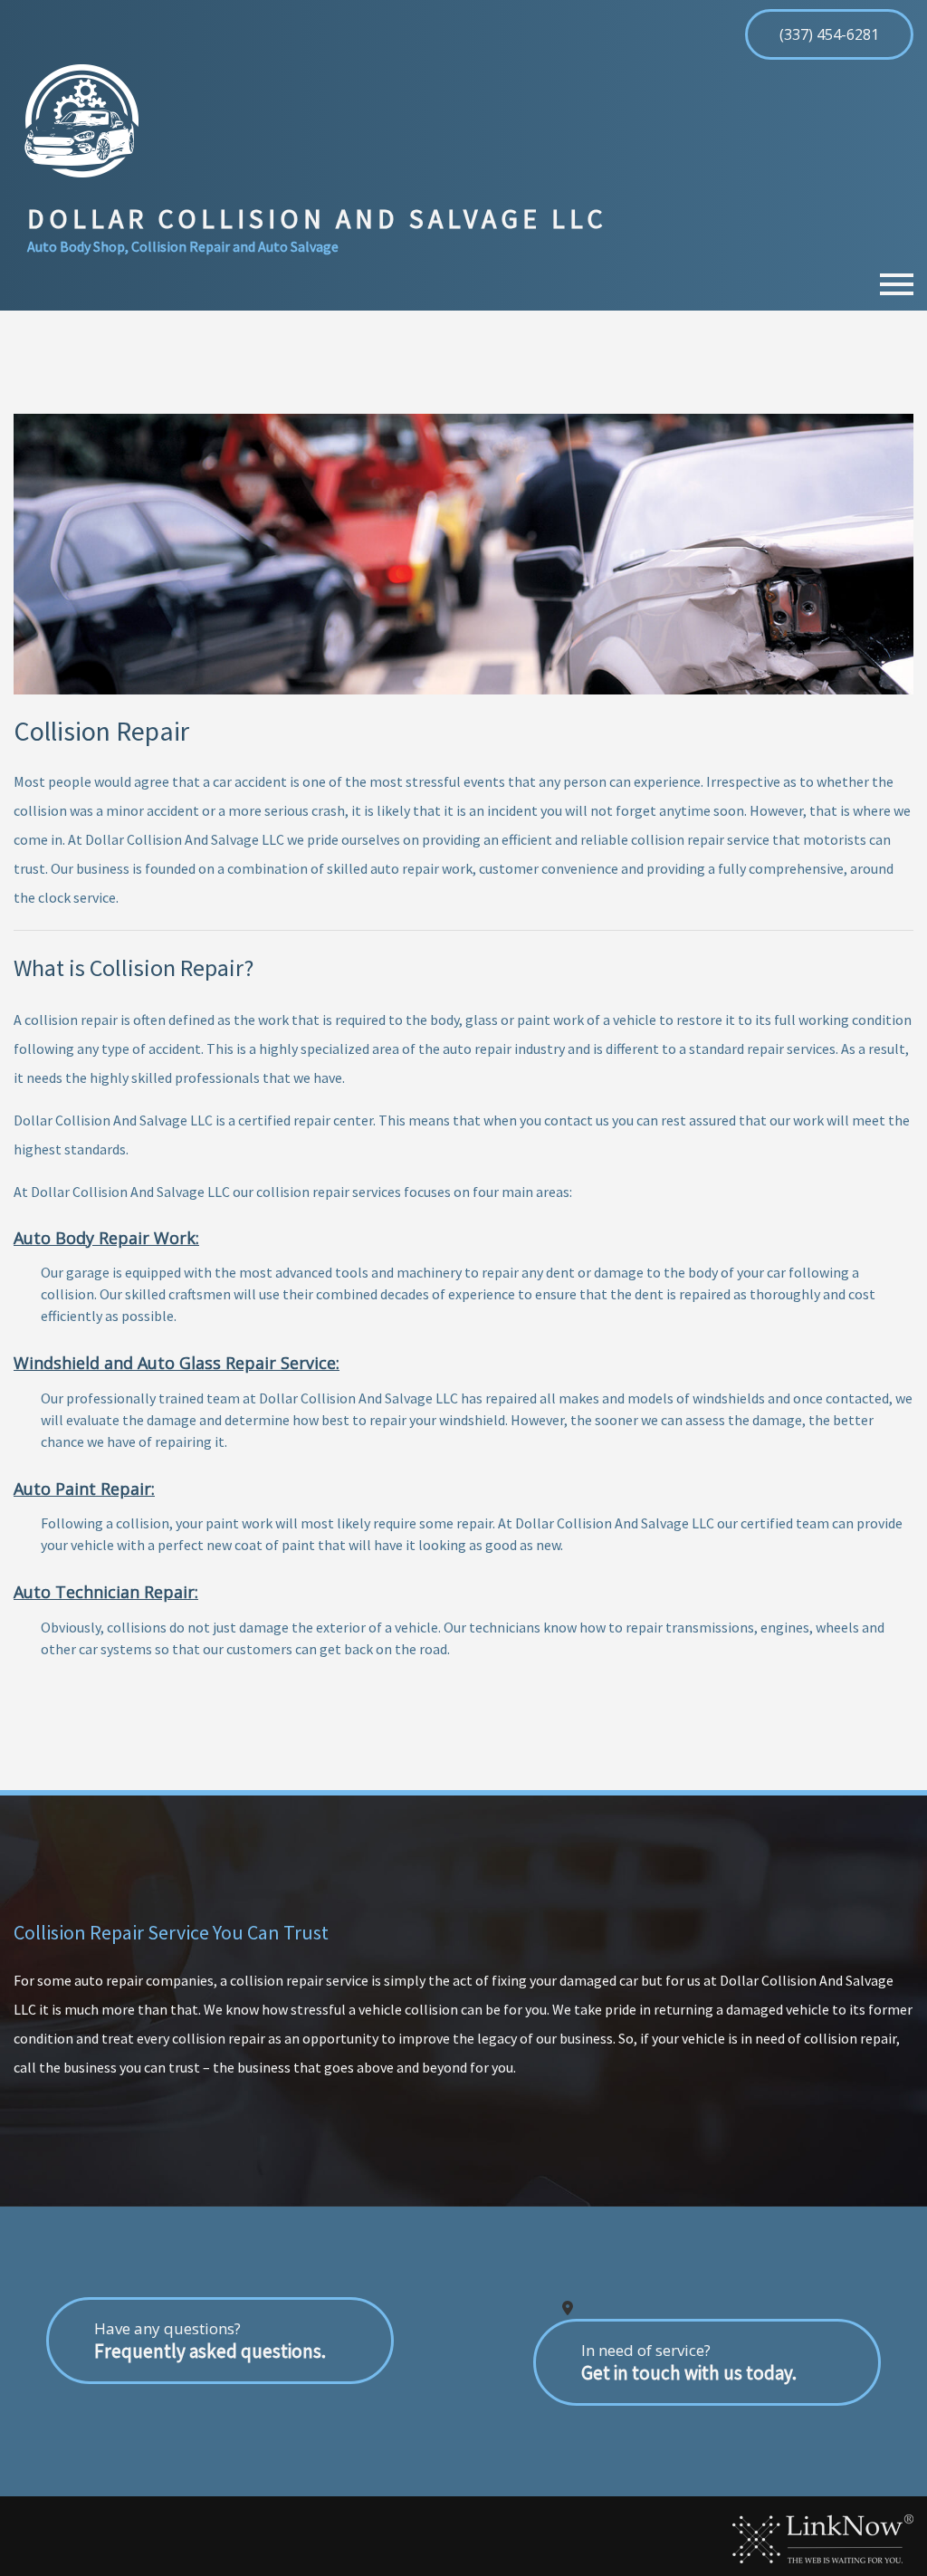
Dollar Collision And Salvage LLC (317, 218)
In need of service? (689, 2362)
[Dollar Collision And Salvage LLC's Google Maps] (568, 2308)
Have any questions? (210, 2341)
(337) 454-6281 (829, 34)
